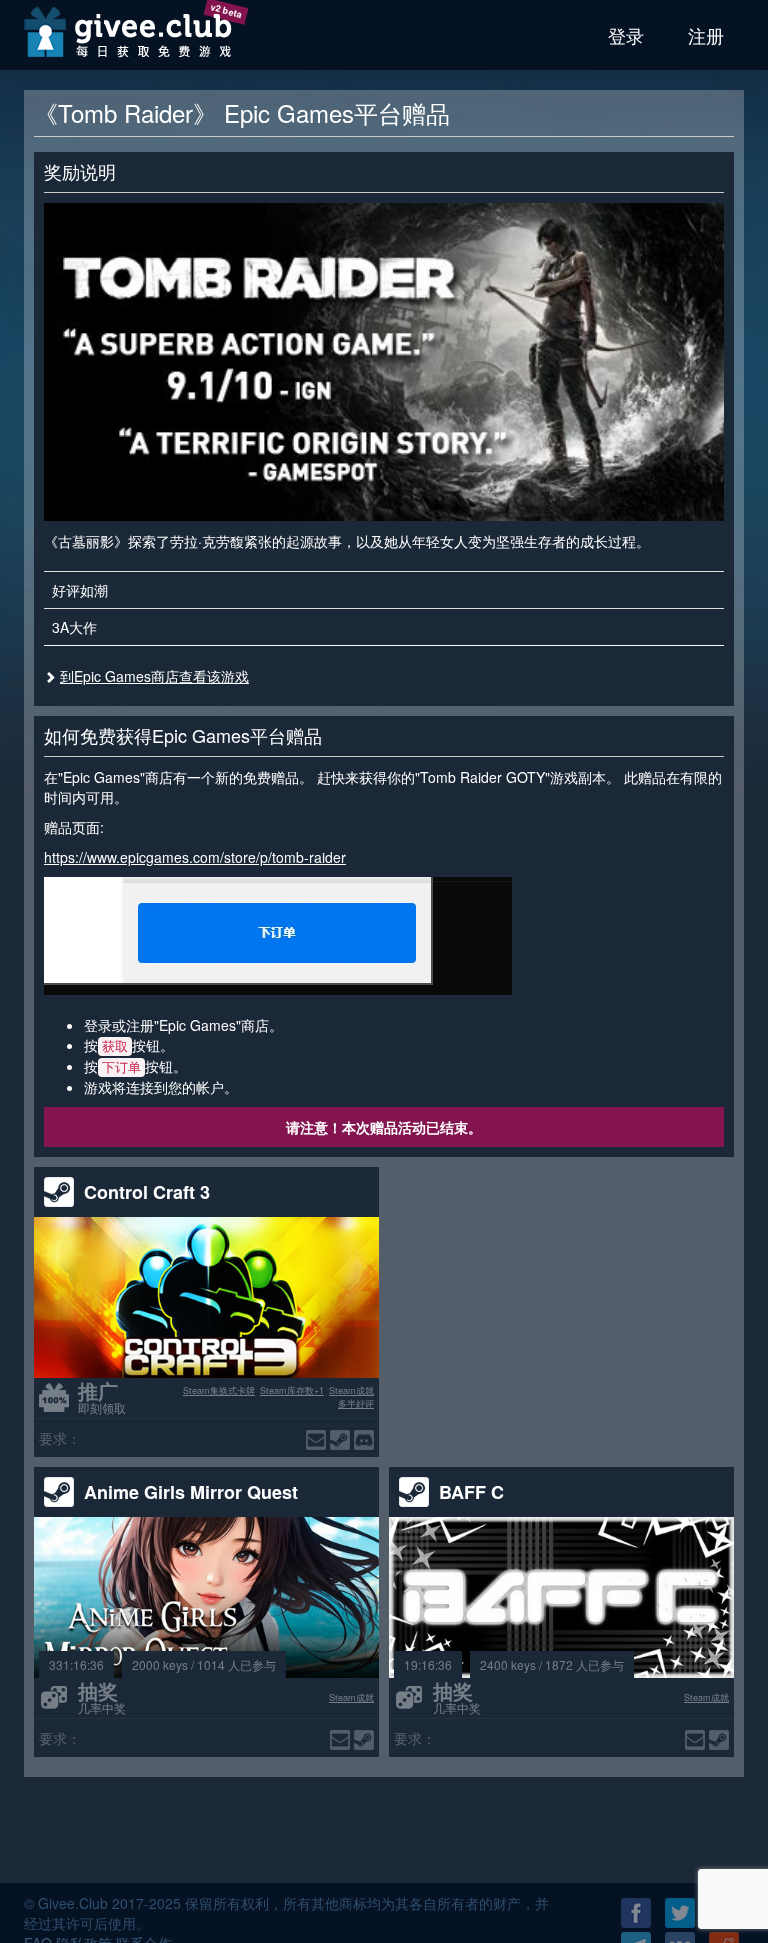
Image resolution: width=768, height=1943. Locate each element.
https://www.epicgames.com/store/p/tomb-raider (195, 857)
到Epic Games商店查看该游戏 (154, 676)
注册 (706, 35)
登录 (626, 35)
